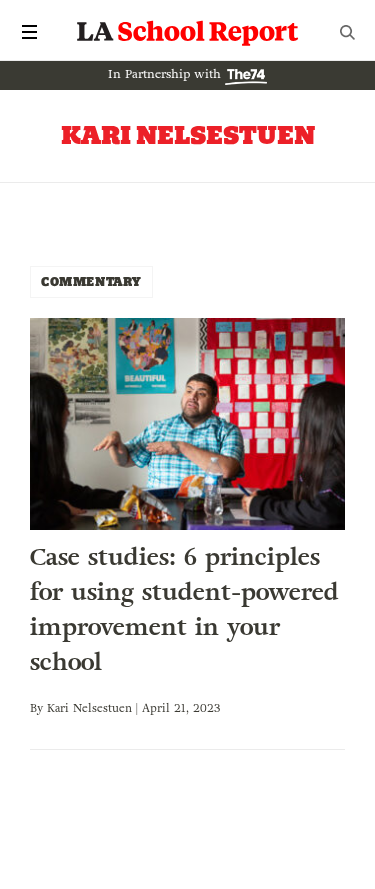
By (38, 708)
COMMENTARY (91, 281)
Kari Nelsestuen (89, 708)
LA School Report (188, 32)
